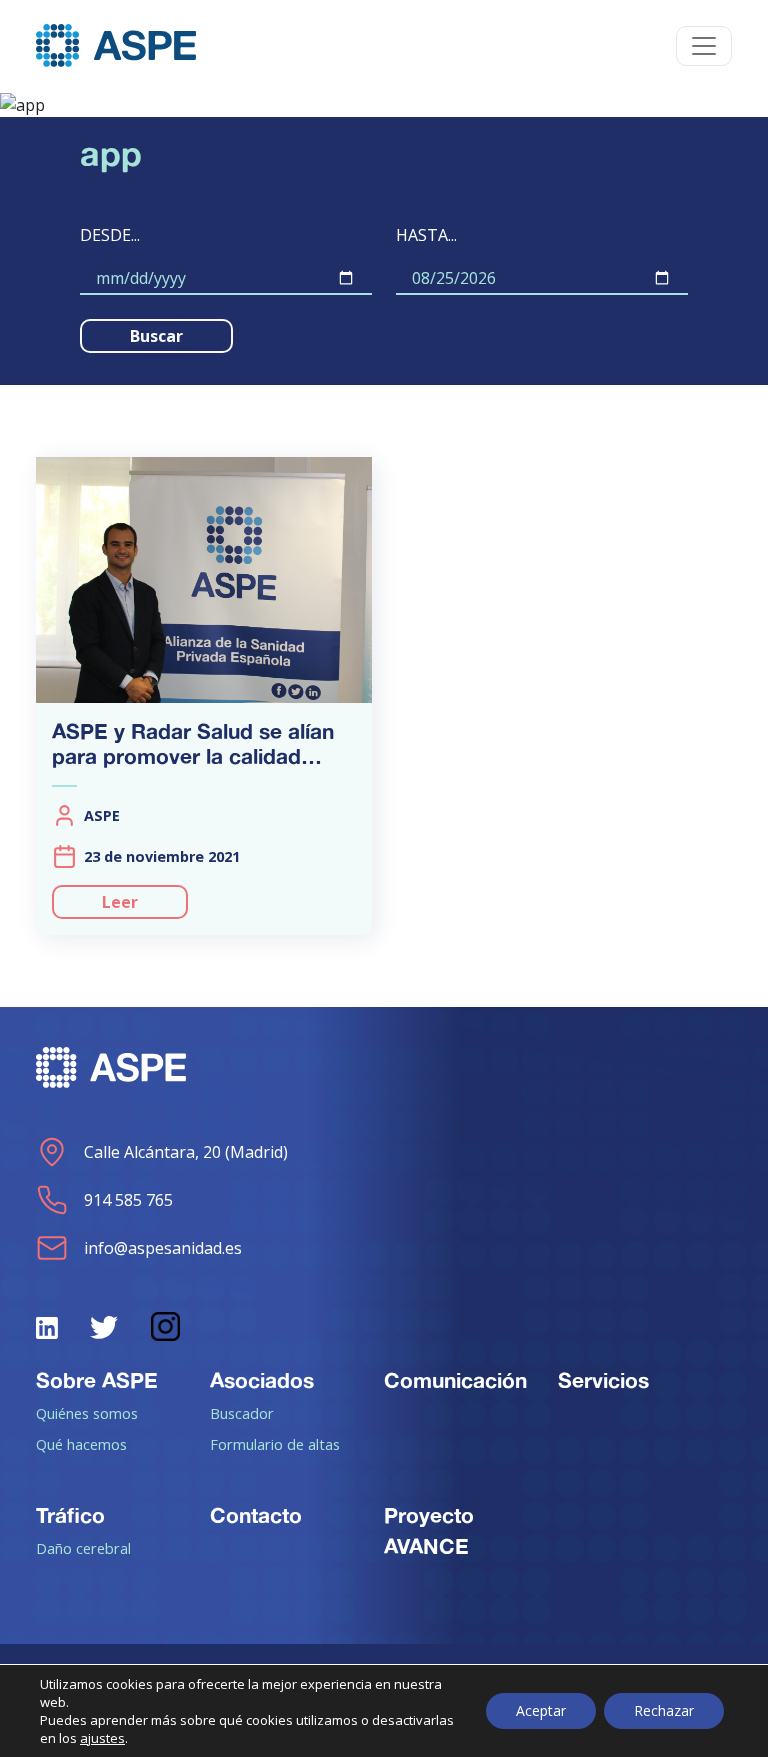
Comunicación (455, 1380)
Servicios (603, 1380)
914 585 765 (128, 1200)
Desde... (110, 235)
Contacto (256, 1515)
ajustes (102, 1738)
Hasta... (426, 235)
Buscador (242, 1413)
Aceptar (541, 1710)
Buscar (156, 336)
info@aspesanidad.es (163, 1248)
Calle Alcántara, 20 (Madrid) (186, 1152)
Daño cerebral (83, 1548)
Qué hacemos (81, 1444)
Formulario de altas (275, 1444)
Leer (120, 902)
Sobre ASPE (97, 1380)
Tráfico (70, 1515)
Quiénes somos (87, 1413)
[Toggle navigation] (704, 46)
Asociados (262, 1380)
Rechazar (664, 1710)
